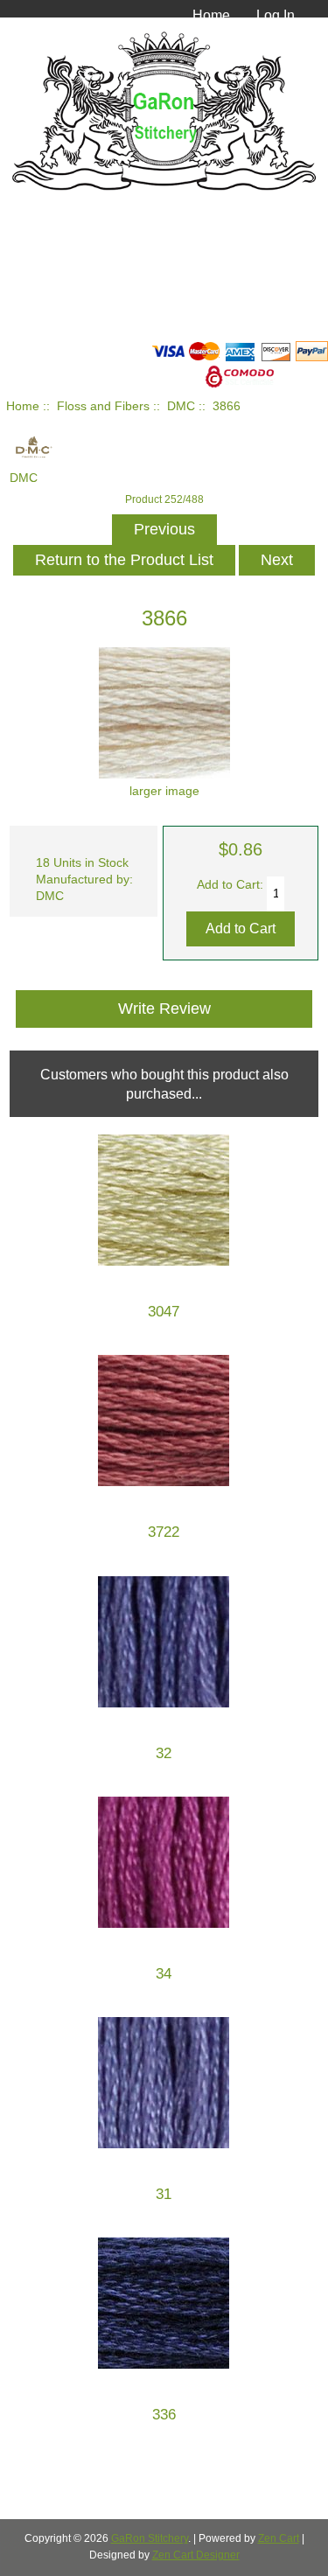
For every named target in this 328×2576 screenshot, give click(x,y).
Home (211, 15)
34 (164, 1974)
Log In (276, 15)
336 (164, 2415)
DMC (181, 406)
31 (164, 2194)
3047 (164, 1312)
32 (164, 1753)
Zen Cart (279, 2538)
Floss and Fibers (103, 406)
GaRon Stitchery (150, 2538)
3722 (164, 1532)
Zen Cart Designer (196, 2555)
